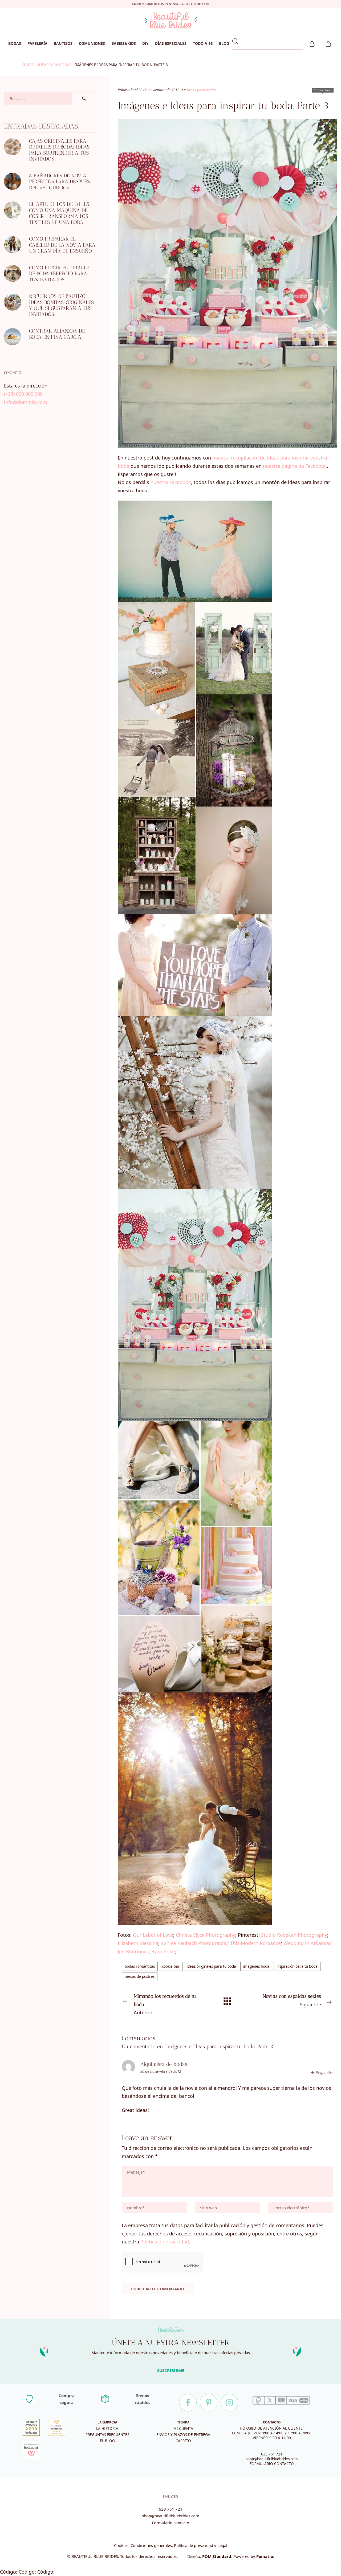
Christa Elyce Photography (206, 1935)
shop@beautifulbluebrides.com (272, 2459)
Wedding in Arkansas (307, 1943)
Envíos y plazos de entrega (183, 2435)
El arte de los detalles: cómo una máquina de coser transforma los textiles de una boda (60, 213)
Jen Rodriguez (133, 1951)
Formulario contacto (170, 2523)
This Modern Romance (255, 1943)
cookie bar (171, 1966)
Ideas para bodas (55, 65)
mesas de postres (140, 1976)
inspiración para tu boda (297, 1966)
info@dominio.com (26, 402)
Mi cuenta (183, 2429)
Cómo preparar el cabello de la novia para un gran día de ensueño (62, 245)
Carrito (183, 2441)
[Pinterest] (209, 2403)
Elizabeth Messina (138, 1943)
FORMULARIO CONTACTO (272, 2464)
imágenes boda (256, 1966)
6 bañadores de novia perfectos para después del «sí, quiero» (59, 182)
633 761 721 (272, 2454)
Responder (324, 2073)
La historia (107, 2429)
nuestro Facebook (171, 482)
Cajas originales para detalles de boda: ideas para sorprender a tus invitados (59, 150)
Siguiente (292, 2000)
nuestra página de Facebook (295, 466)
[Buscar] (84, 99)
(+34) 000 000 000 (23, 394)
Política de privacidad (165, 2242)
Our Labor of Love (153, 1935)
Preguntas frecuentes (107, 2435)
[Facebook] (188, 2403)
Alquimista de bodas (164, 2064)
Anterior (165, 2004)
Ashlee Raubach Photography (194, 1943)
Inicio (29, 65)
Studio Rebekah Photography (294, 1935)
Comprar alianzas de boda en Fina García (57, 334)
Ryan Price (163, 1951)
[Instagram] (229, 2403)
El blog (107, 2441)
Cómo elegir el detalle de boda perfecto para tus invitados (59, 274)
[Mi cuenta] (312, 43)
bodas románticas (140, 1966)
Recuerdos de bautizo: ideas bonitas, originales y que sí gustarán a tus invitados (61, 305)
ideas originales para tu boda (211, 1966)
